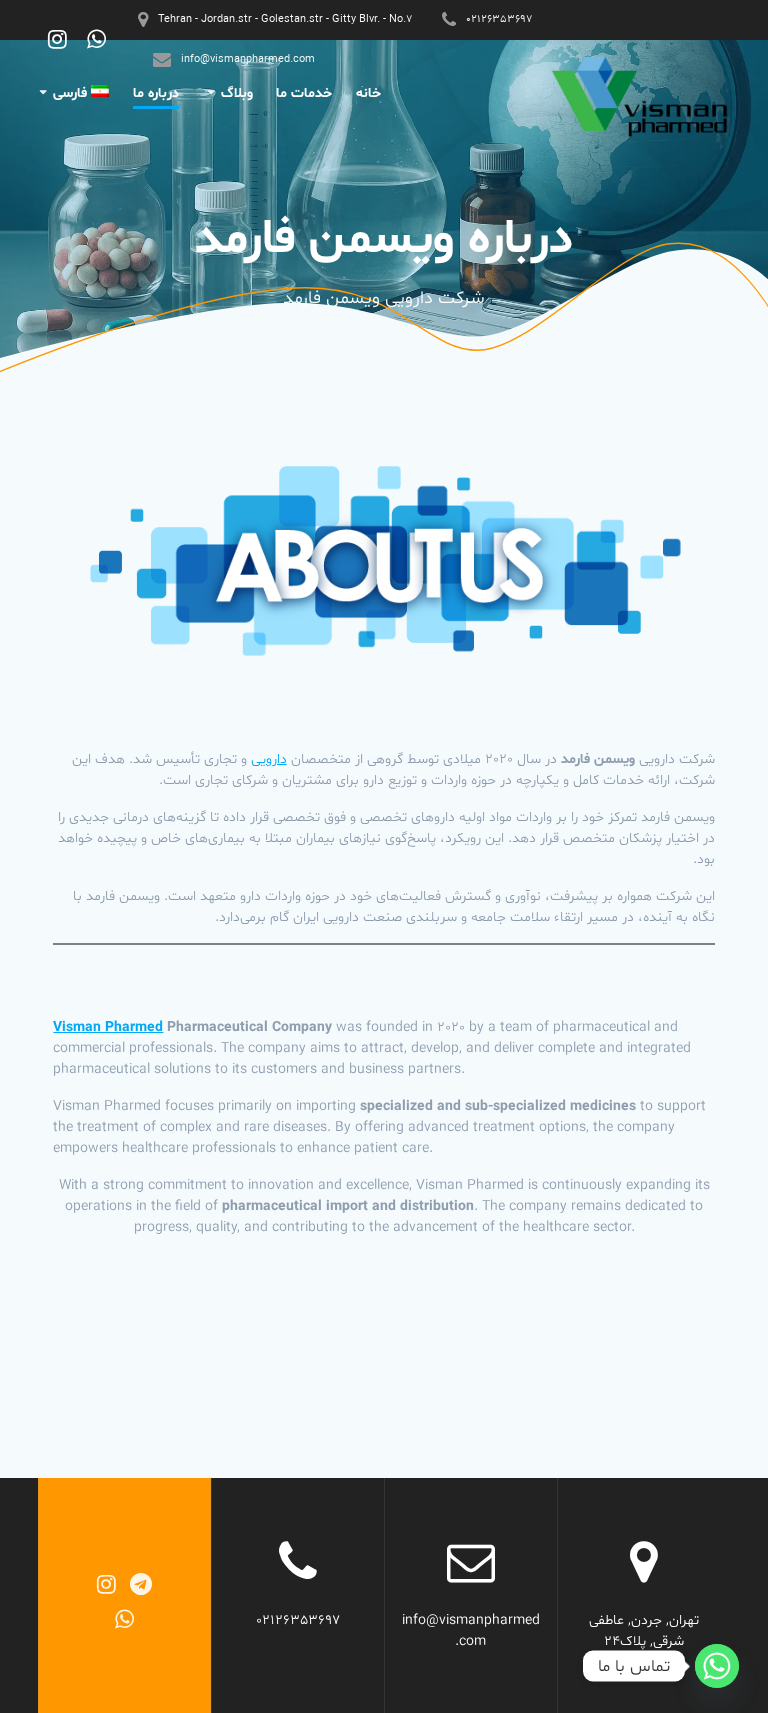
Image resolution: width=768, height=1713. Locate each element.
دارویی (269, 759)
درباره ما (156, 93)
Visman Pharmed (108, 1027)
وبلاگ (237, 93)
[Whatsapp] (717, 1666)
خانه (368, 93)
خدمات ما (304, 93)
